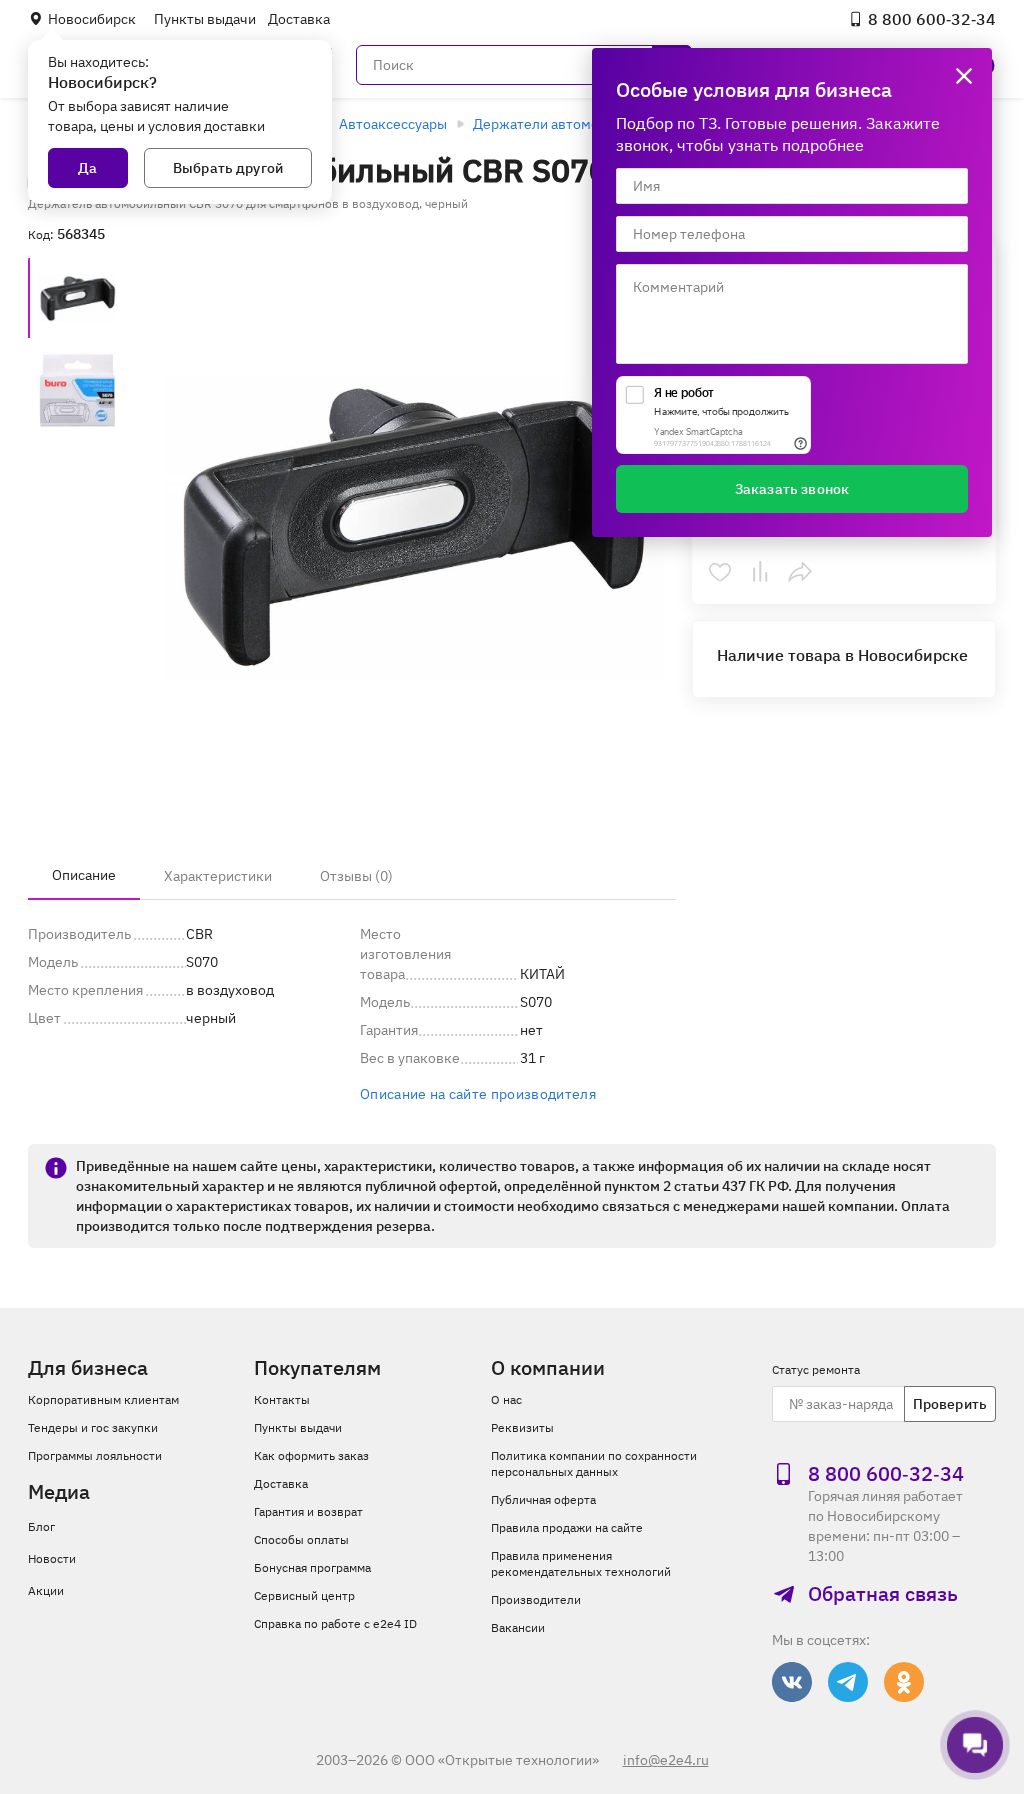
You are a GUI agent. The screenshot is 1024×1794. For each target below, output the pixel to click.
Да (87, 168)
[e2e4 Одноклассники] (904, 1682)
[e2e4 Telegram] (848, 1682)
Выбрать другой (228, 168)
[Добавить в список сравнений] (760, 572)
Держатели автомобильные (564, 124)
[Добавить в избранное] (720, 572)
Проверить (950, 1404)
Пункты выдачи (205, 19)
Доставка (299, 19)
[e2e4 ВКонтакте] (792, 1682)
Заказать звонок (792, 489)
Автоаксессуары (393, 124)
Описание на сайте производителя (478, 1094)
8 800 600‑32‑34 (932, 19)
